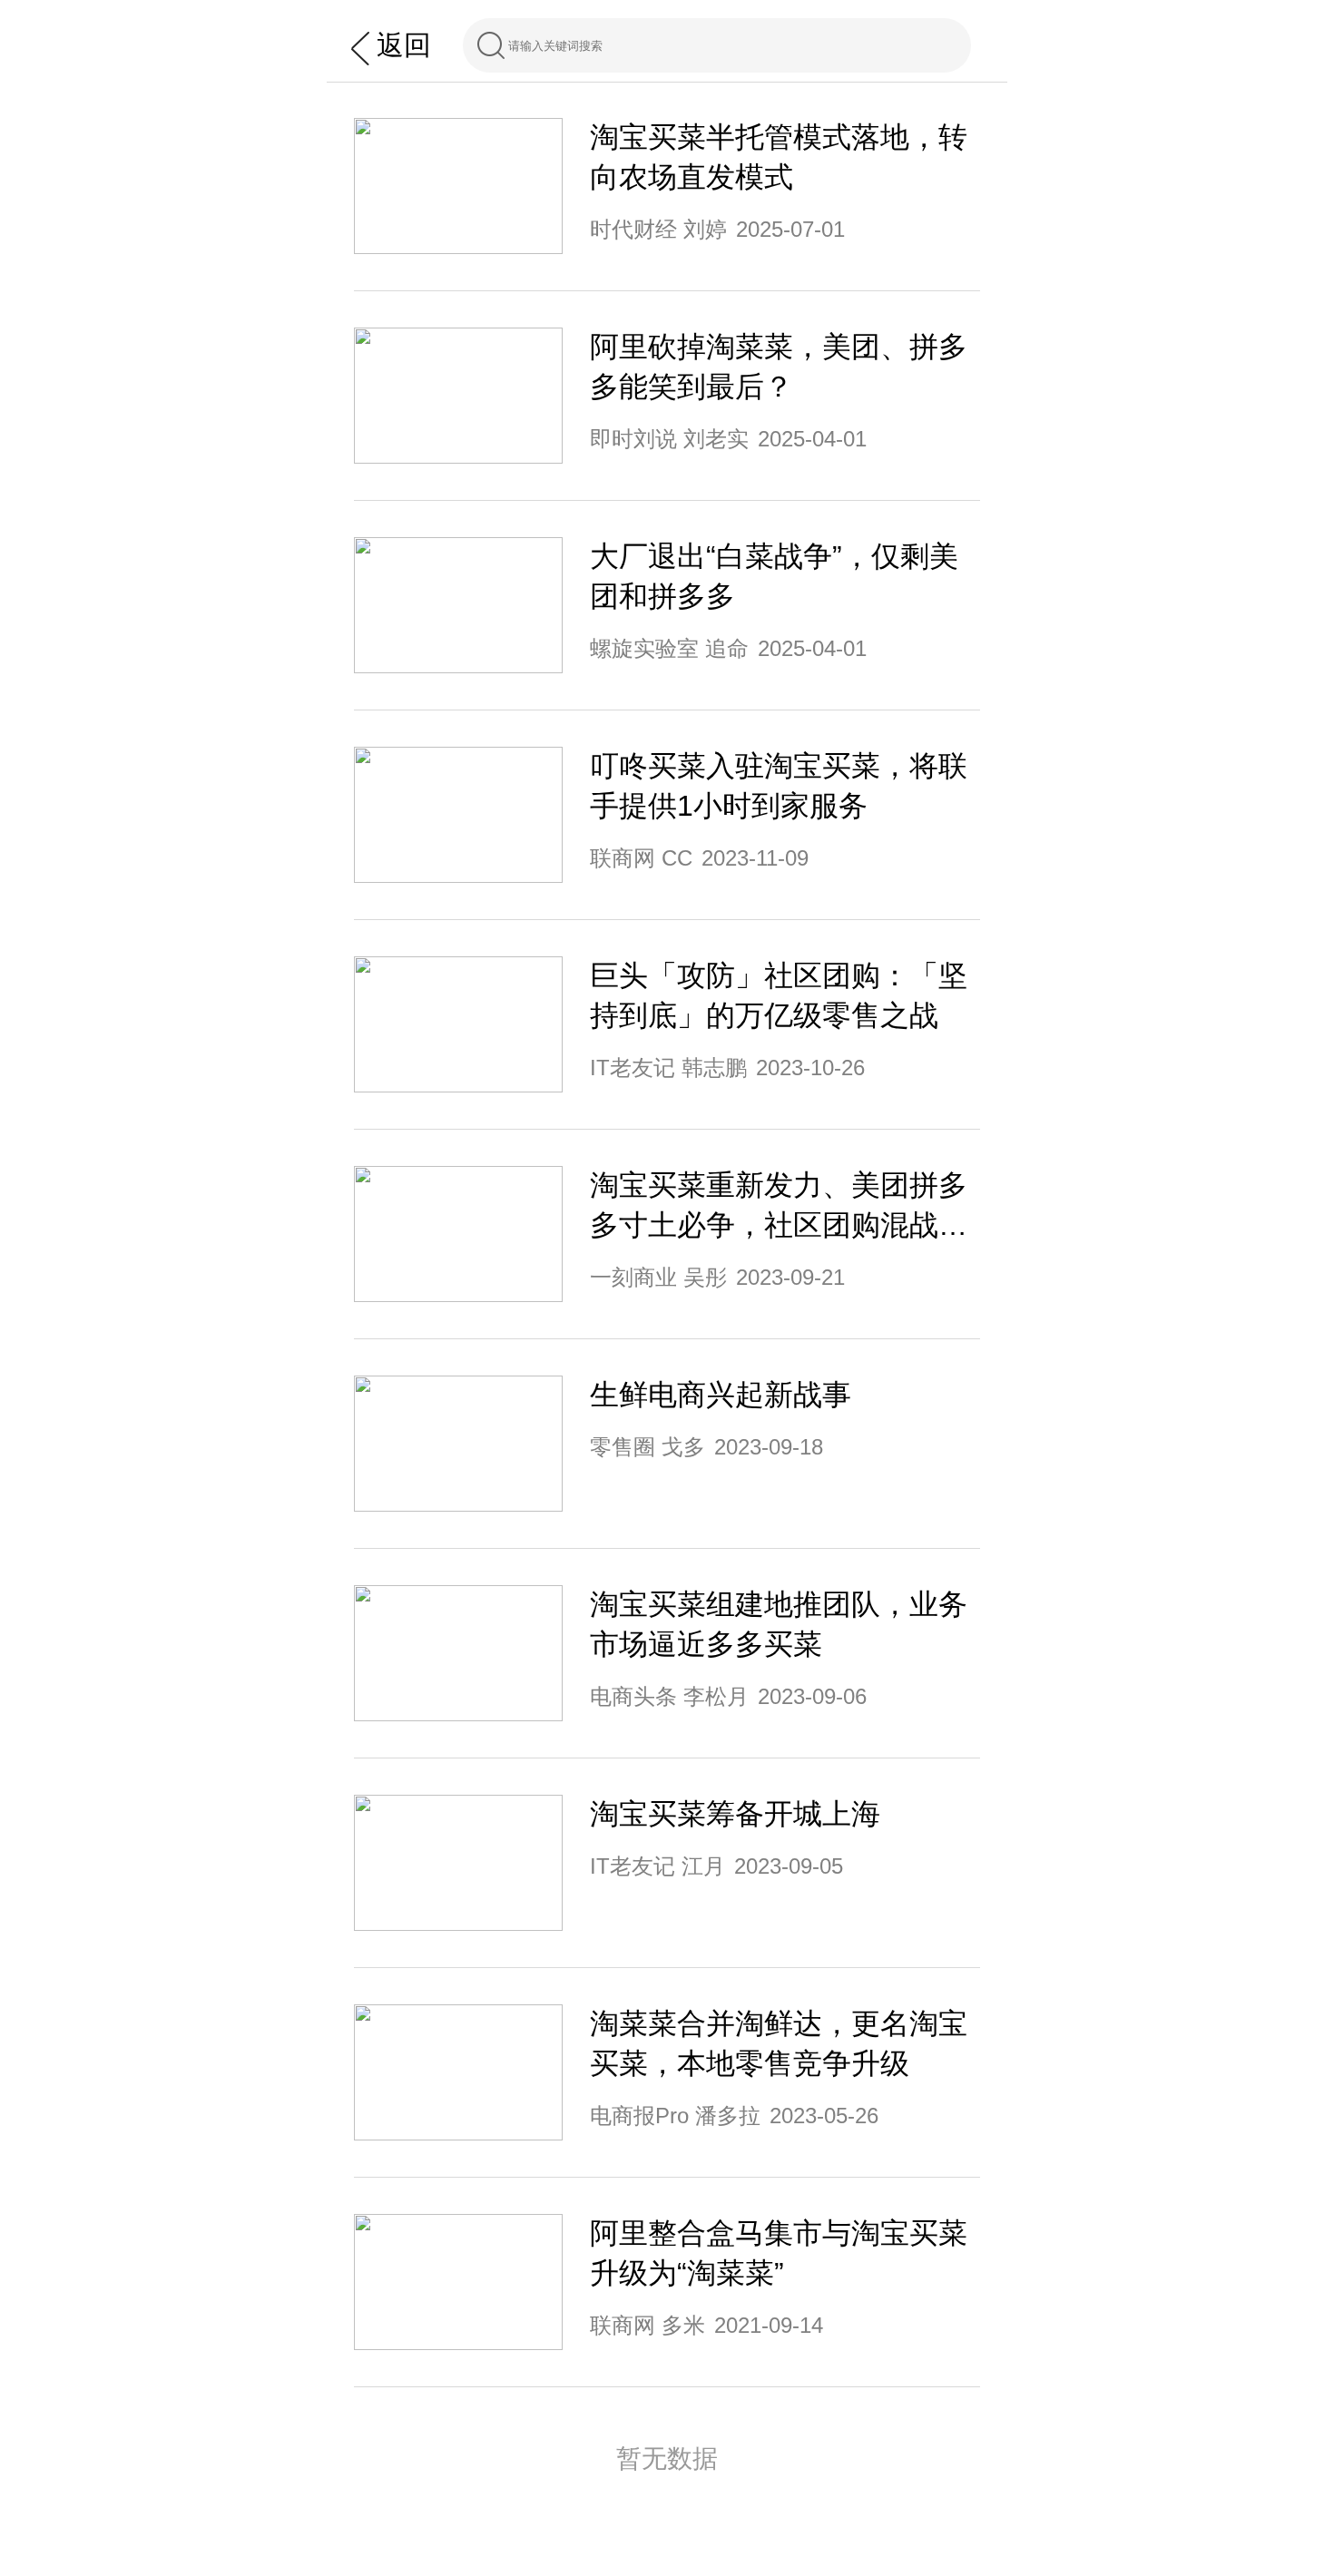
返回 (404, 45)
